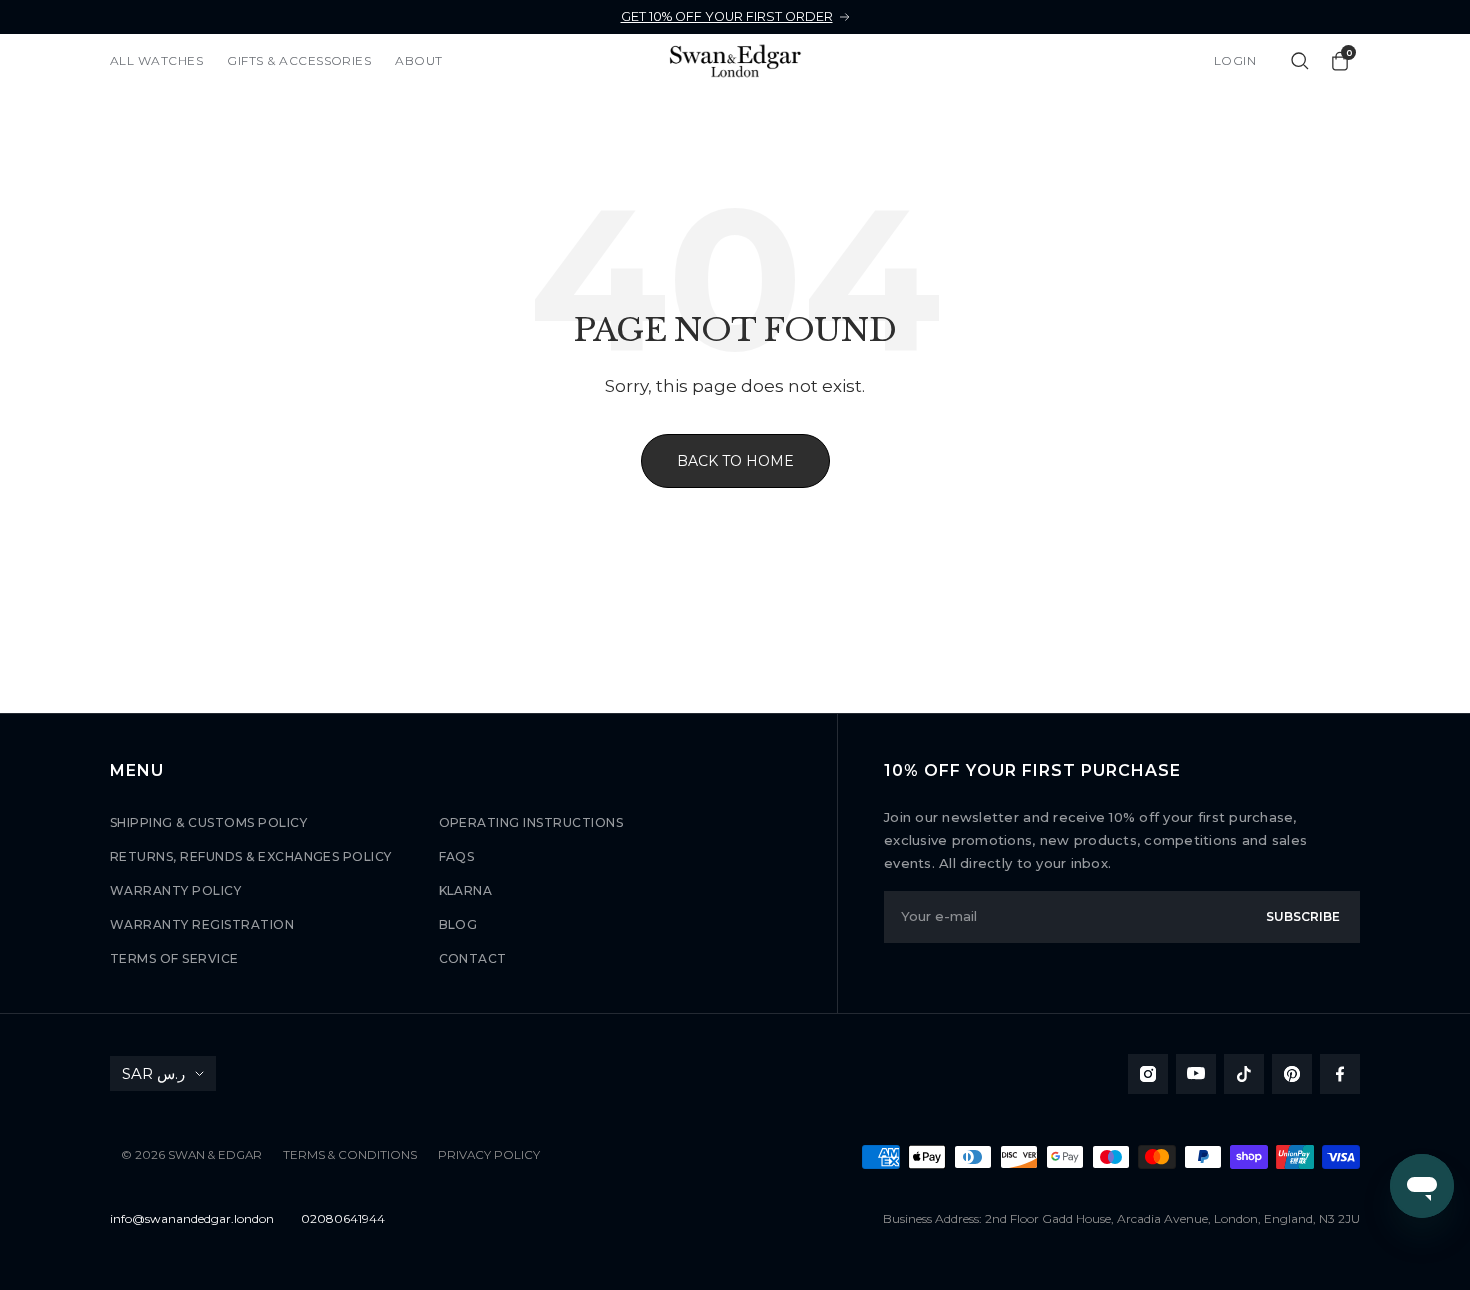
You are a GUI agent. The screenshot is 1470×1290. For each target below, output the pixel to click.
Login (1235, 60)
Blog (458, 924)
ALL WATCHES (156, 60)
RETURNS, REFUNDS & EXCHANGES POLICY (251, 856)
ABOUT (418, 60)
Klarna (466, 890)
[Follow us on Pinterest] (1292, 1074)
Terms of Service (174, 958)
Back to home (735, 461)
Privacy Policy (489, 1155)
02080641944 (343, 1218)
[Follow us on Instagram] (1148, 1074)
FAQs (457, 856)
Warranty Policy (175, 890)
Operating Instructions (531, 822)
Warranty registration (202, 924)
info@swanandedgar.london (192, 1218)
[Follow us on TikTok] (1244, 1074)
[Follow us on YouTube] (1196, 1074)
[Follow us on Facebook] (1340, 1074)
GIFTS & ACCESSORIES (299, 60)
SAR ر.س (153, 1073)
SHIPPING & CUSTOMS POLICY (208, 822)
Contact (473, 958)
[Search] (1300, 61)
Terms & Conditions (350, 1155)
